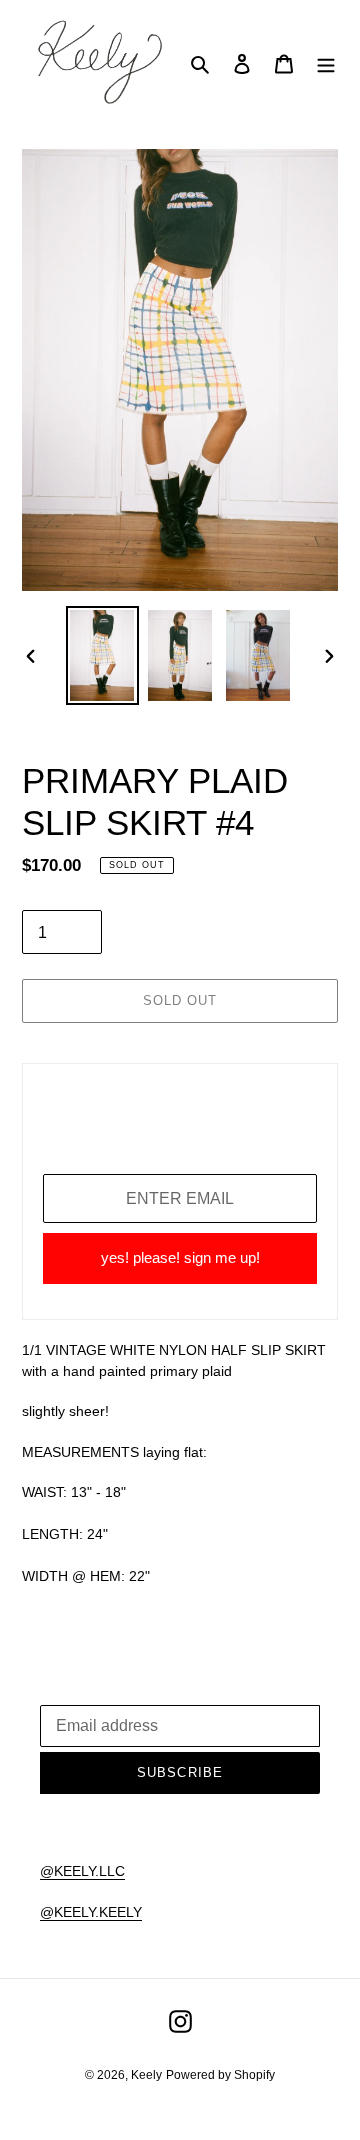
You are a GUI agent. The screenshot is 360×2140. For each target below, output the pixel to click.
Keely (146, 2075)
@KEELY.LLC (82, 1871)
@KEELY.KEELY (91, 1912)
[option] (102, 655)
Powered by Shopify (220, 2075)
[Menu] (326, 63)
